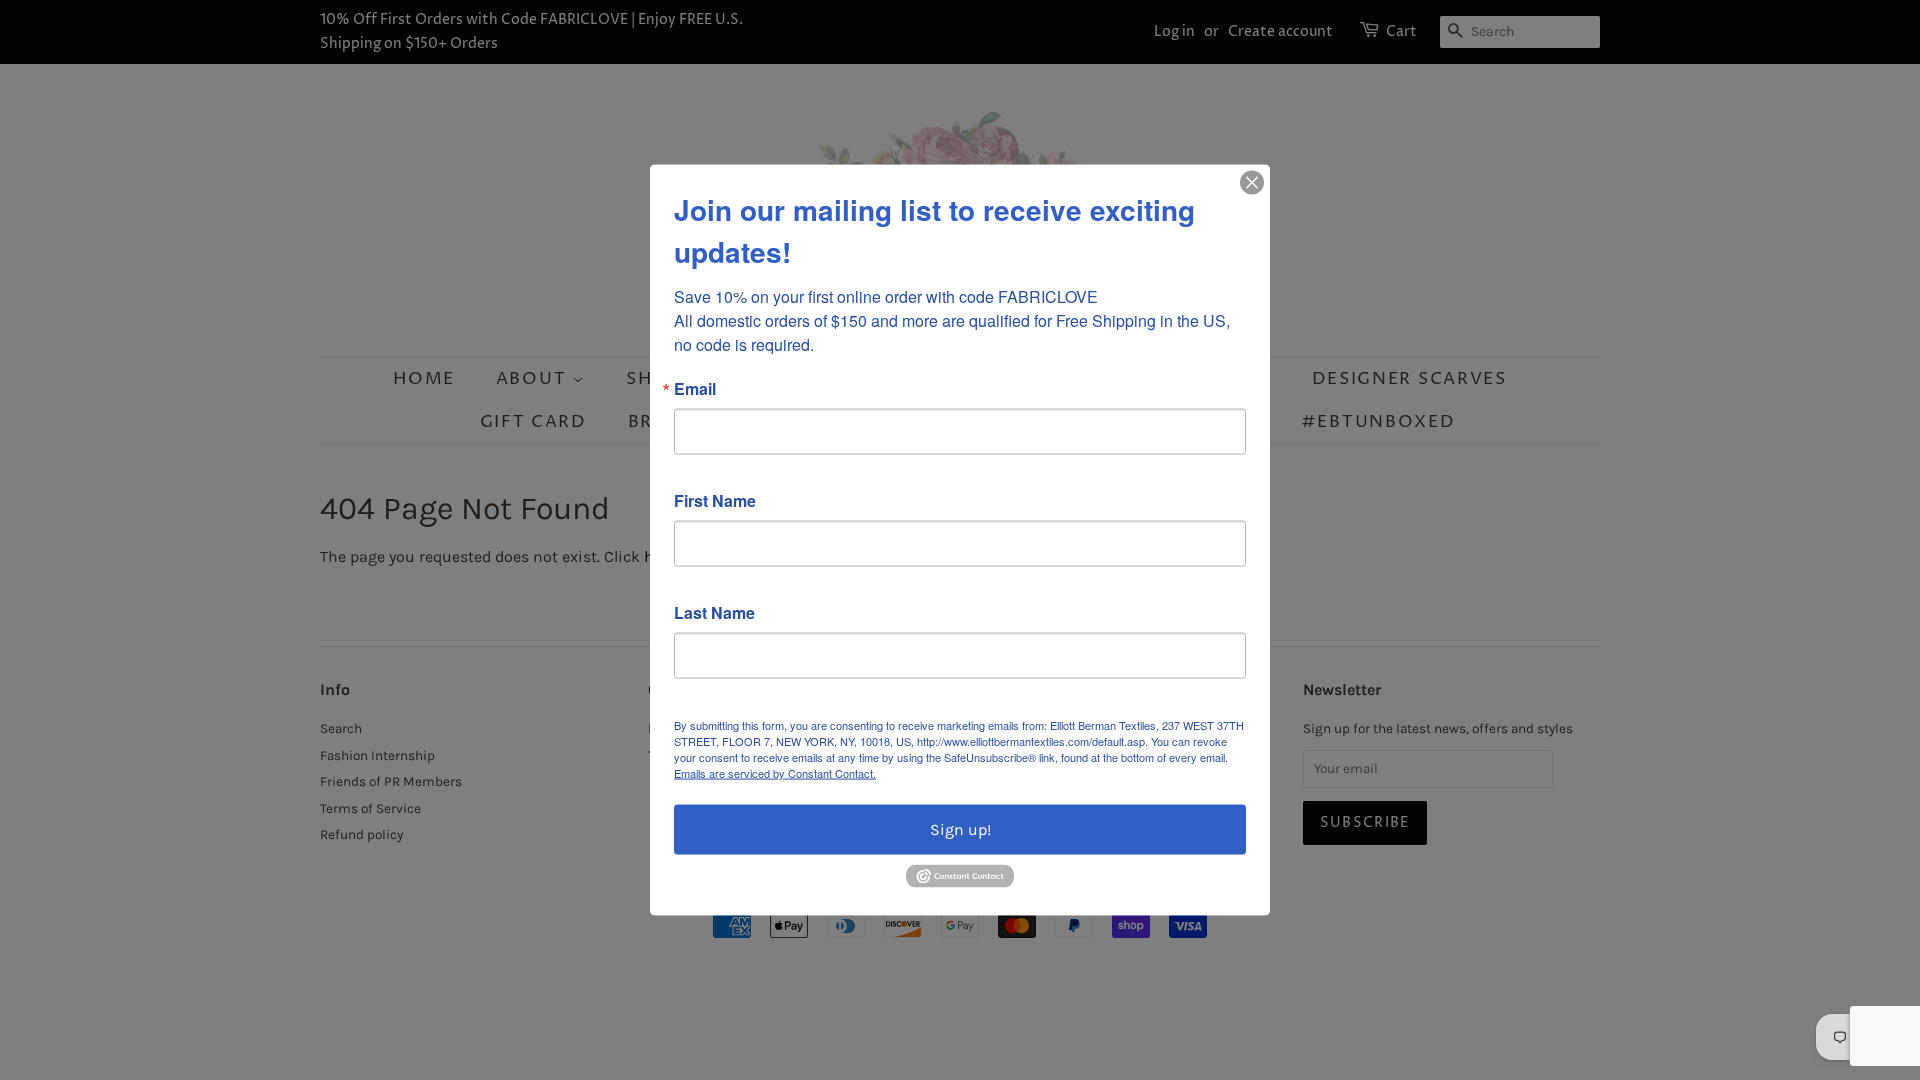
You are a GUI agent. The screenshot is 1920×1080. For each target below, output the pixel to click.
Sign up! (960, 829)
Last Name (714, 613)
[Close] (1252, 183)
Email (695, 389)
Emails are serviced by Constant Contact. (775, 773)
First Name (715, 501)
